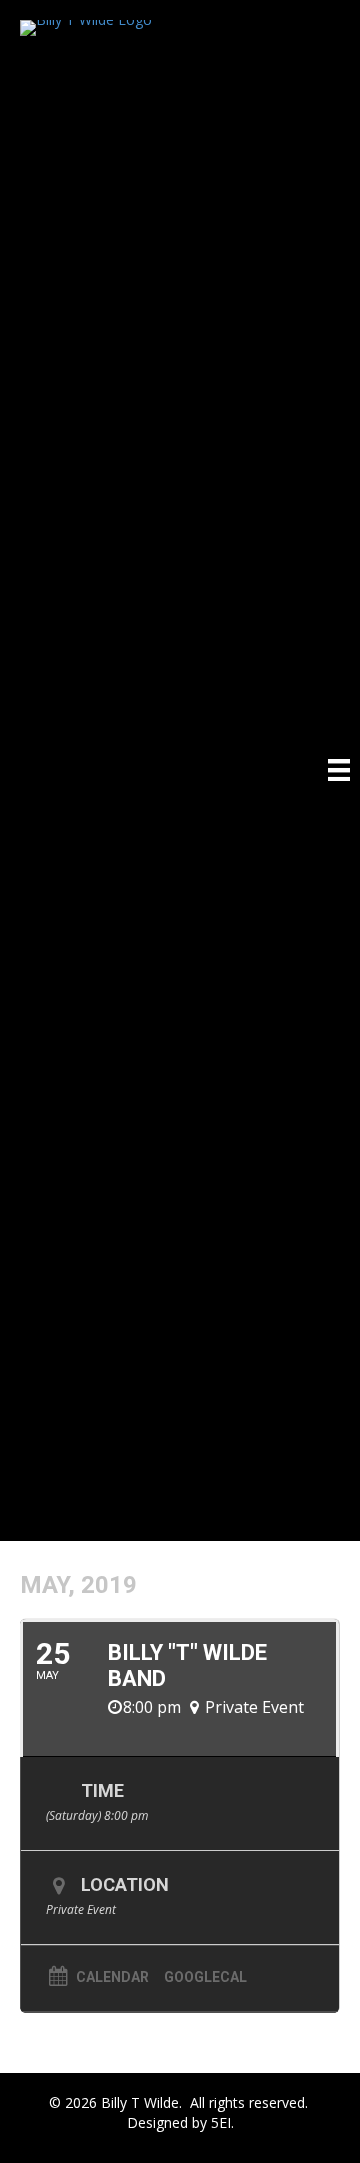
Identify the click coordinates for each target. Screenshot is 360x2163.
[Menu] (339, 770)
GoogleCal (205, 1977)
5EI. (222, 2122)
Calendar (112, 1977)
